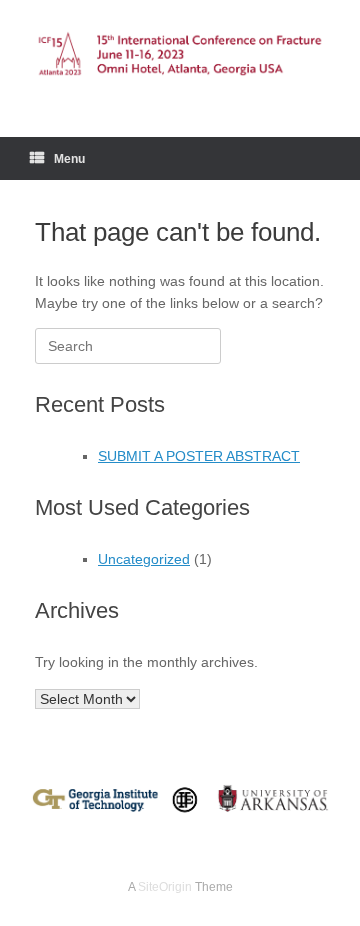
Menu (69, 159)
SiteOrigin (165, 887)
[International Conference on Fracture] (180, 53)
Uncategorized (144, 559)
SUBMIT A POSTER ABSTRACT (199, 456)
